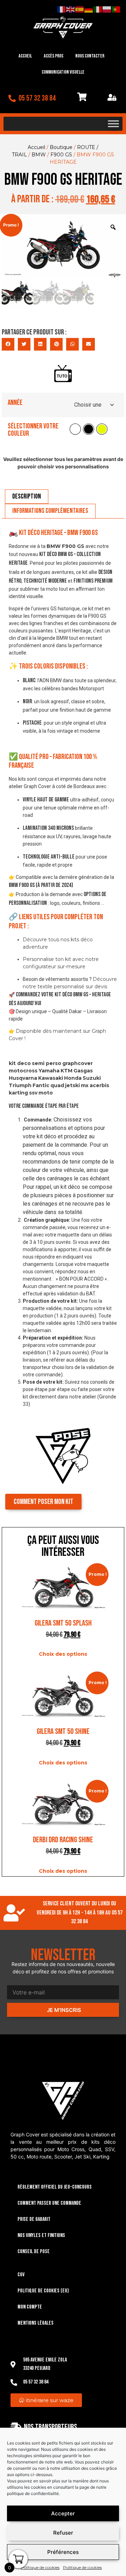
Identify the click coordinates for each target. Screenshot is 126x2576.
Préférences (63, 2552)
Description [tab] (27, 496)
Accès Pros (54, 56)
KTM (66, 1071)
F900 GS (61, 155)
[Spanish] (80, 9)
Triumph (20, 1085)
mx (85, 1085)
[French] (62, 9)
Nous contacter (90, 56)
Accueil (25, 56)
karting (18, 1093)
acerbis (99, 1085)
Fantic (41, 1085)
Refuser (63, 2533)
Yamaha (49, 1071)
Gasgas (83, 1071)
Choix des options (63, 1654)
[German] (89, 9)
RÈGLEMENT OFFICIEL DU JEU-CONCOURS (55, 2187)
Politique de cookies (40, 2567)
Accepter (63, 2513)
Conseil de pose (34, 2252)
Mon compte (30, 2307)
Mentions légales (36, 2323)
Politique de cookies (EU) (43, 2291)
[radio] (75, 429)
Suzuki (92, 1078)
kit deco (20, 1063)
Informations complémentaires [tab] (50, 511)
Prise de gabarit (34, 2219)
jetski (72, 1085)
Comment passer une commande (49, 2203)
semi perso (47, 1063)
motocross (23, 1071)
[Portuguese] (116, 9)
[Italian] (98, 9)
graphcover (78, 1063)
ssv (33, 1093)
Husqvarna (23, 1078)
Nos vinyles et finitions (41, 2235)
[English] (71, 9)
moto (46, 1093)
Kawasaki (51, 1078)
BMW (39, 155)
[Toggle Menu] (113, 124)
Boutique (61, 147)
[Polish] (107, 9)
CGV (21, 2275)
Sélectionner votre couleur (33, 430)
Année (15, 403)
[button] (8, 344)
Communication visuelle (63, 72)
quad (57, 1085)
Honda (73, 1078)
